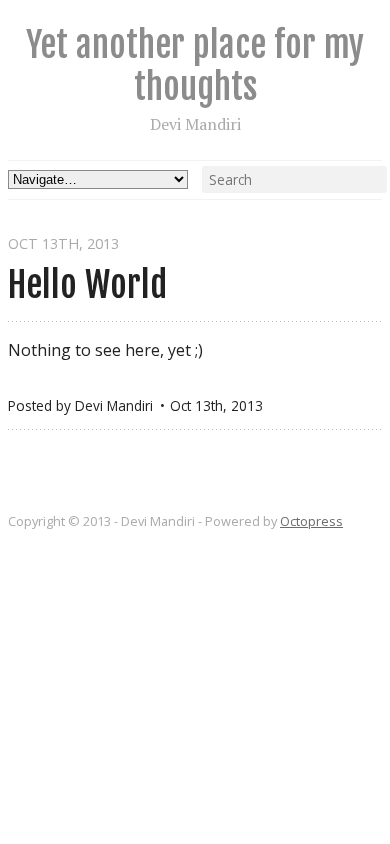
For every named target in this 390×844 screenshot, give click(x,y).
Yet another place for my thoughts (195, 65)
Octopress (311, 521)
